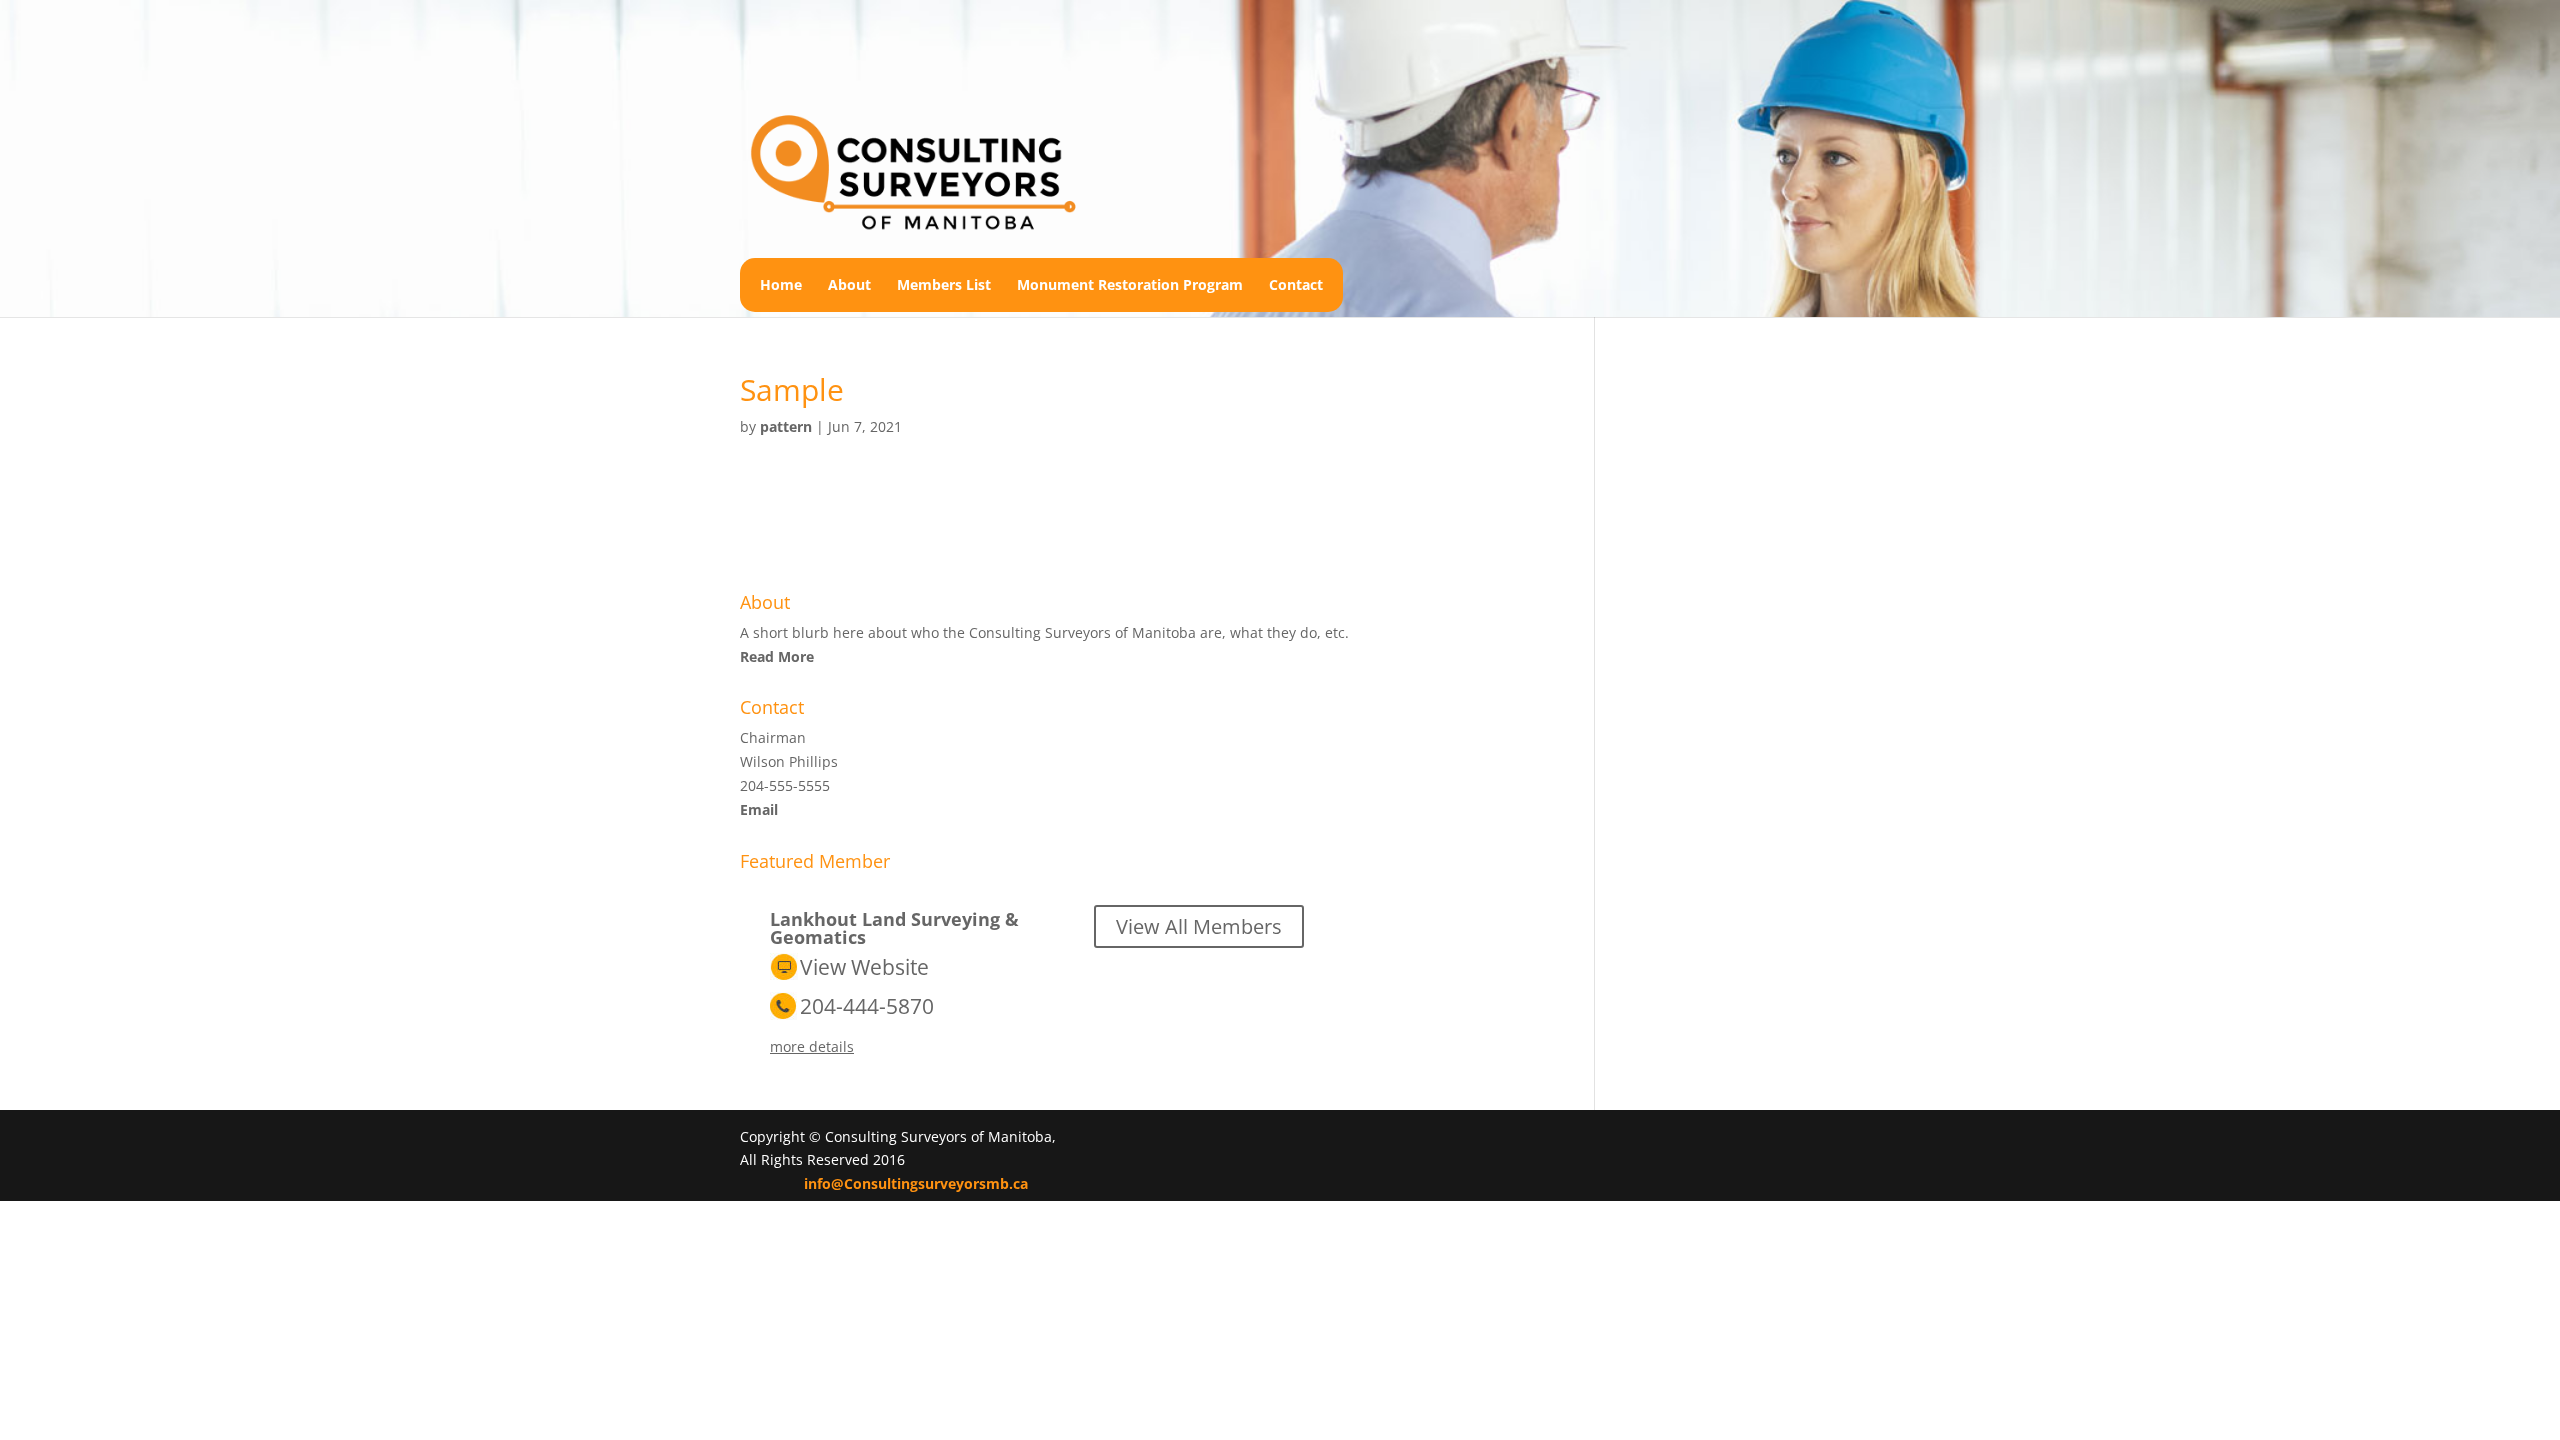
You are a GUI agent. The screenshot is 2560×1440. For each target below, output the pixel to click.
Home (781, 285)
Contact (1296, 285)
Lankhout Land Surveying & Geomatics (894, 928)
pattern (786, 426)
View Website (864, 967)
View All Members (1199, 926)
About (849, 285)
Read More (777, 656)
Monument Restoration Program (1130, 285)
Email (759, 809)
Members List (944, 285)
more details (812, 1046)
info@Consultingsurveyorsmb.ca (916, 1183)
